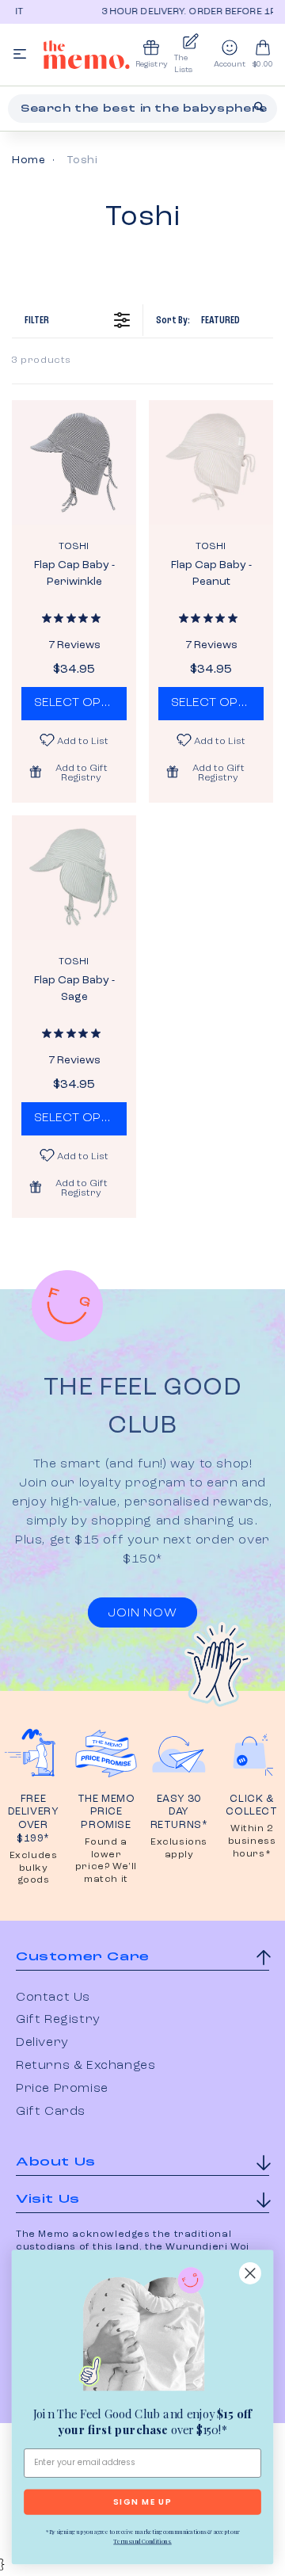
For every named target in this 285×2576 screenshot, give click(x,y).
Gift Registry (58, 2020)
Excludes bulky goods (34, 1868)
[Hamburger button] (20, 55)
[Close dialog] (250, 2273)
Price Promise (62, 2089)
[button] (74, 772)
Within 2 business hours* (252, 1841)
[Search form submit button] (259, 107)
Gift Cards (51, 2112)
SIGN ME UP (142, 2502)
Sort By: (198, 320)
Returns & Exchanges (85, 2066)
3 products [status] (42, 361)
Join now (142, 1613)
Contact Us (53, 1998)
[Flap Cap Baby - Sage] (74, 878)
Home (28, 160)
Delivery (42, 2043)
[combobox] (142, 109)
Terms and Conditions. (142, 2541)
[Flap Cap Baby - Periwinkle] (74, 462)
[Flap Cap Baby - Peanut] (211, 462)
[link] (142, 2332)
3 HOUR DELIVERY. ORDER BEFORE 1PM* (169, 12)
